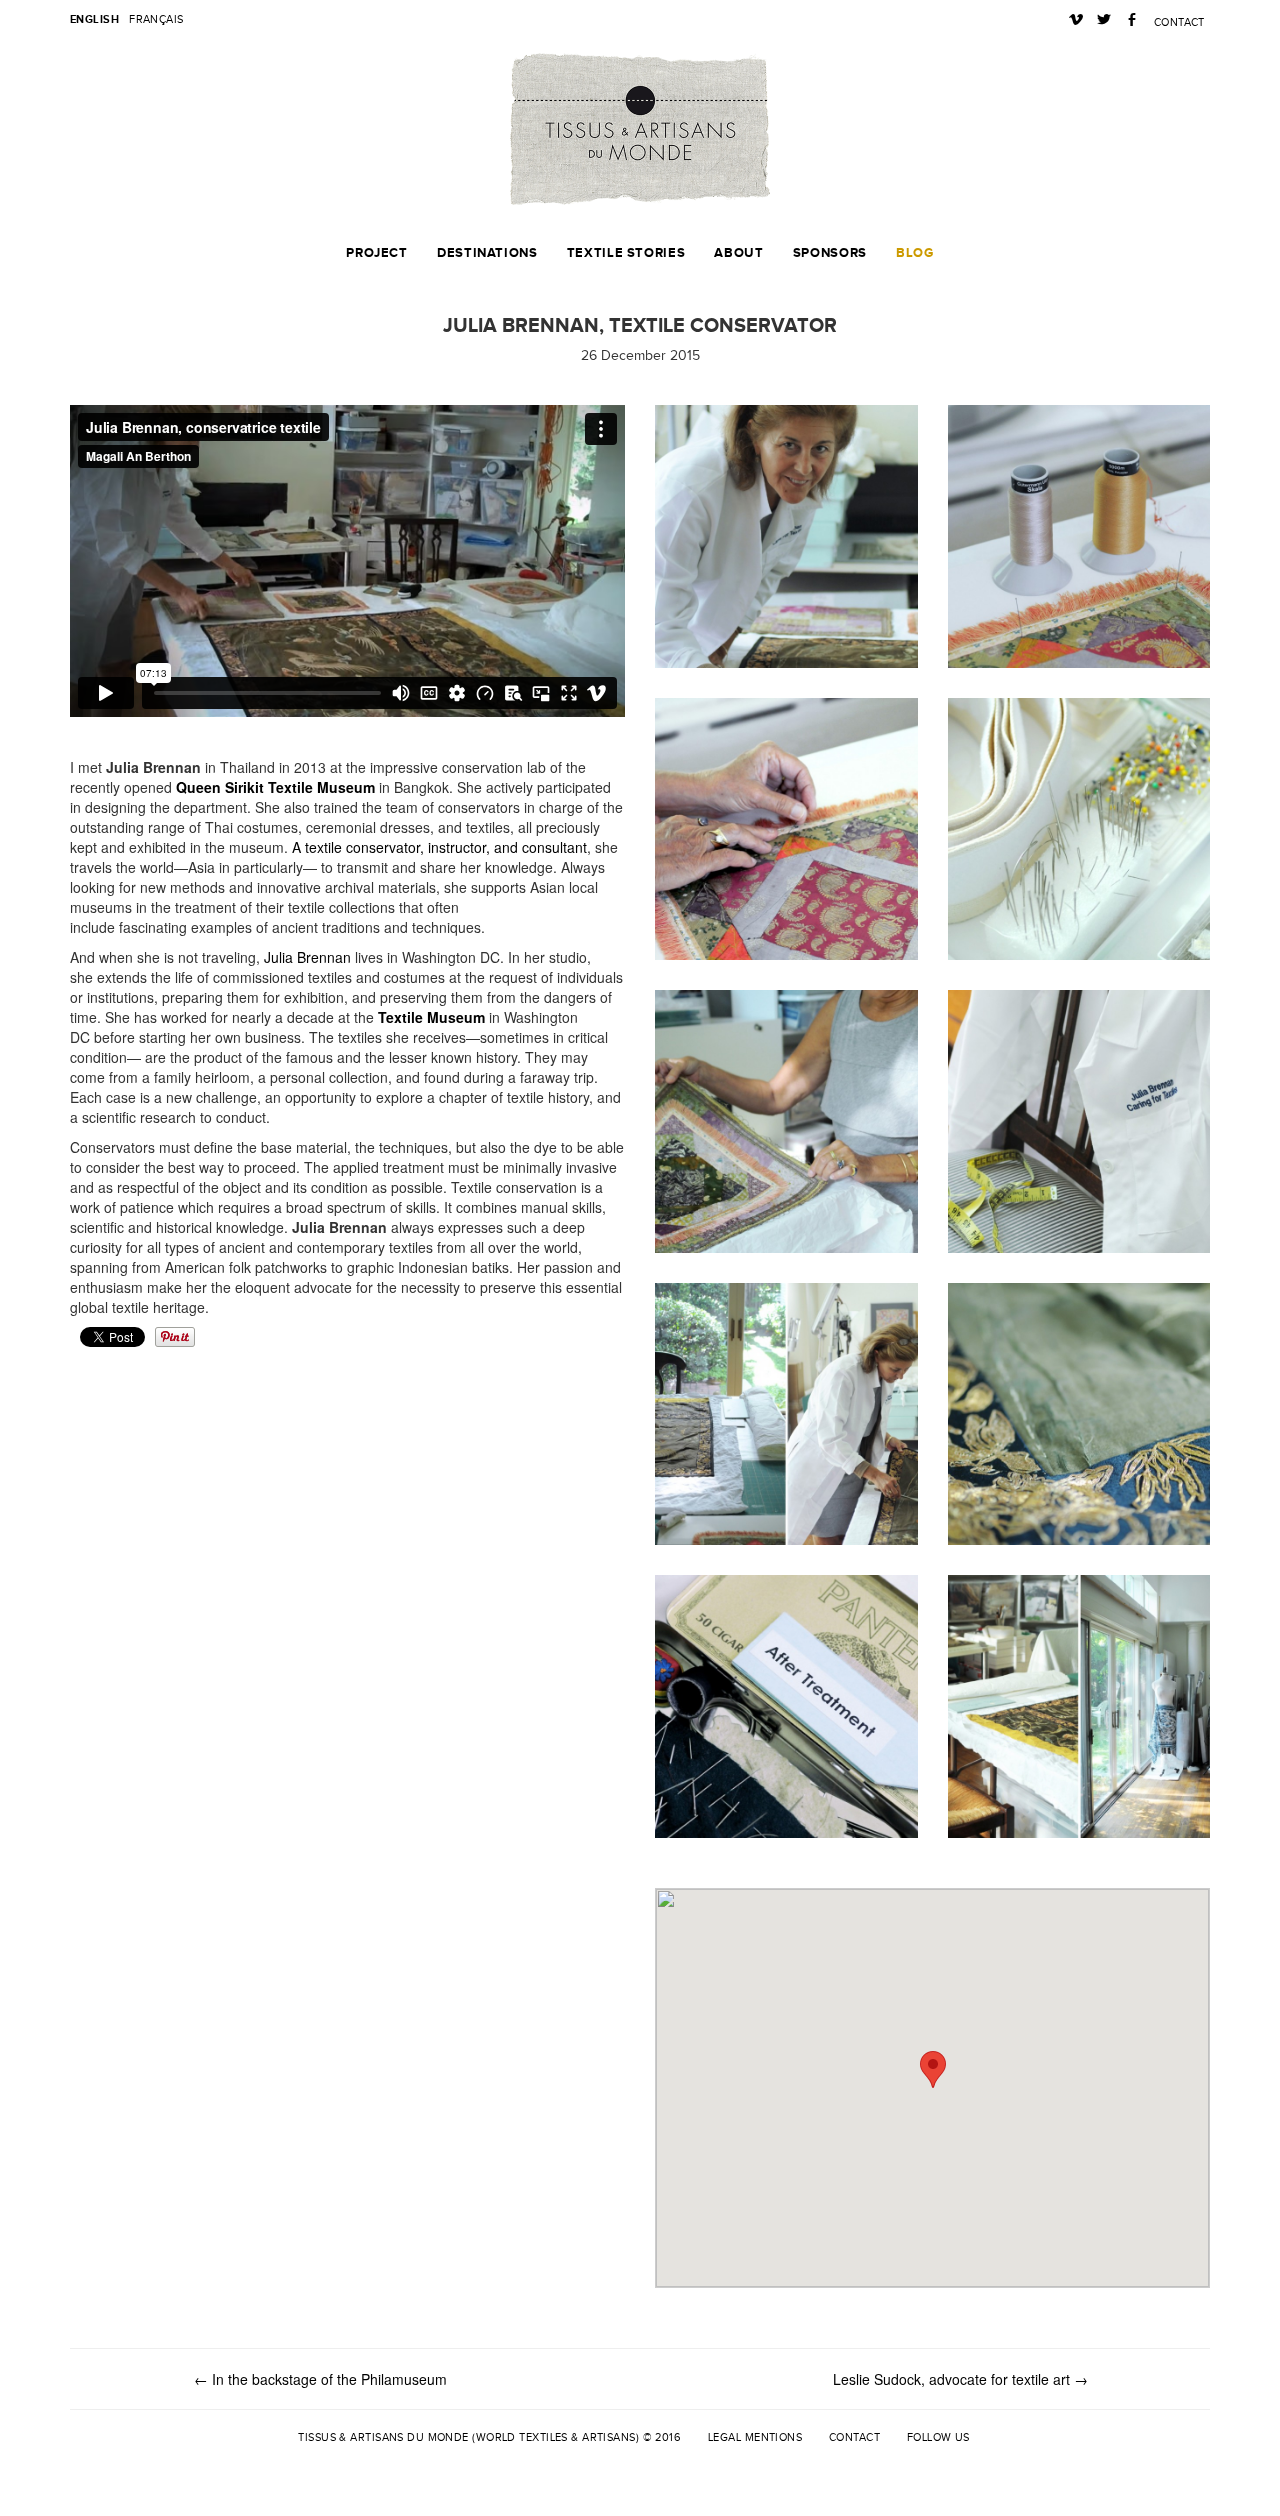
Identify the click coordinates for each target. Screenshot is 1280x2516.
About (738, 253)
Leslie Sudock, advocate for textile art (960, 2379)
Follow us (938, 2437)
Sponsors (830, 253)
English (94, 19)
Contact (854, 2437)
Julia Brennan (307, 957)
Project (376, 253)
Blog (915, 253)
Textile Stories (626, 253)
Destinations (487, 253)
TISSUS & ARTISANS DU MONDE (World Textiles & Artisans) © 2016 (489, 2437)
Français (156, 19)
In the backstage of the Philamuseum (320, 2379)
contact (1179, 22)
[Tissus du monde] (640, 129)
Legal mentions (755, 2437)
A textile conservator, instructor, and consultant (439, 847)
